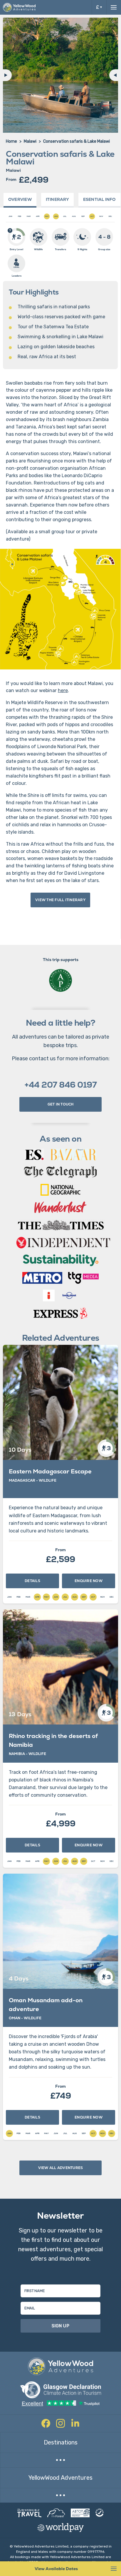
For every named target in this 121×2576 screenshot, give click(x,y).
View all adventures (61, 2168)
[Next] (115, 75)
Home (11, 141)
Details (32, 1581)
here (63, 690)
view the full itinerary (60, 900)
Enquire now (89, 1581)
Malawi (30, 141)
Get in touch (61, 1104)
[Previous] (6, 75)
